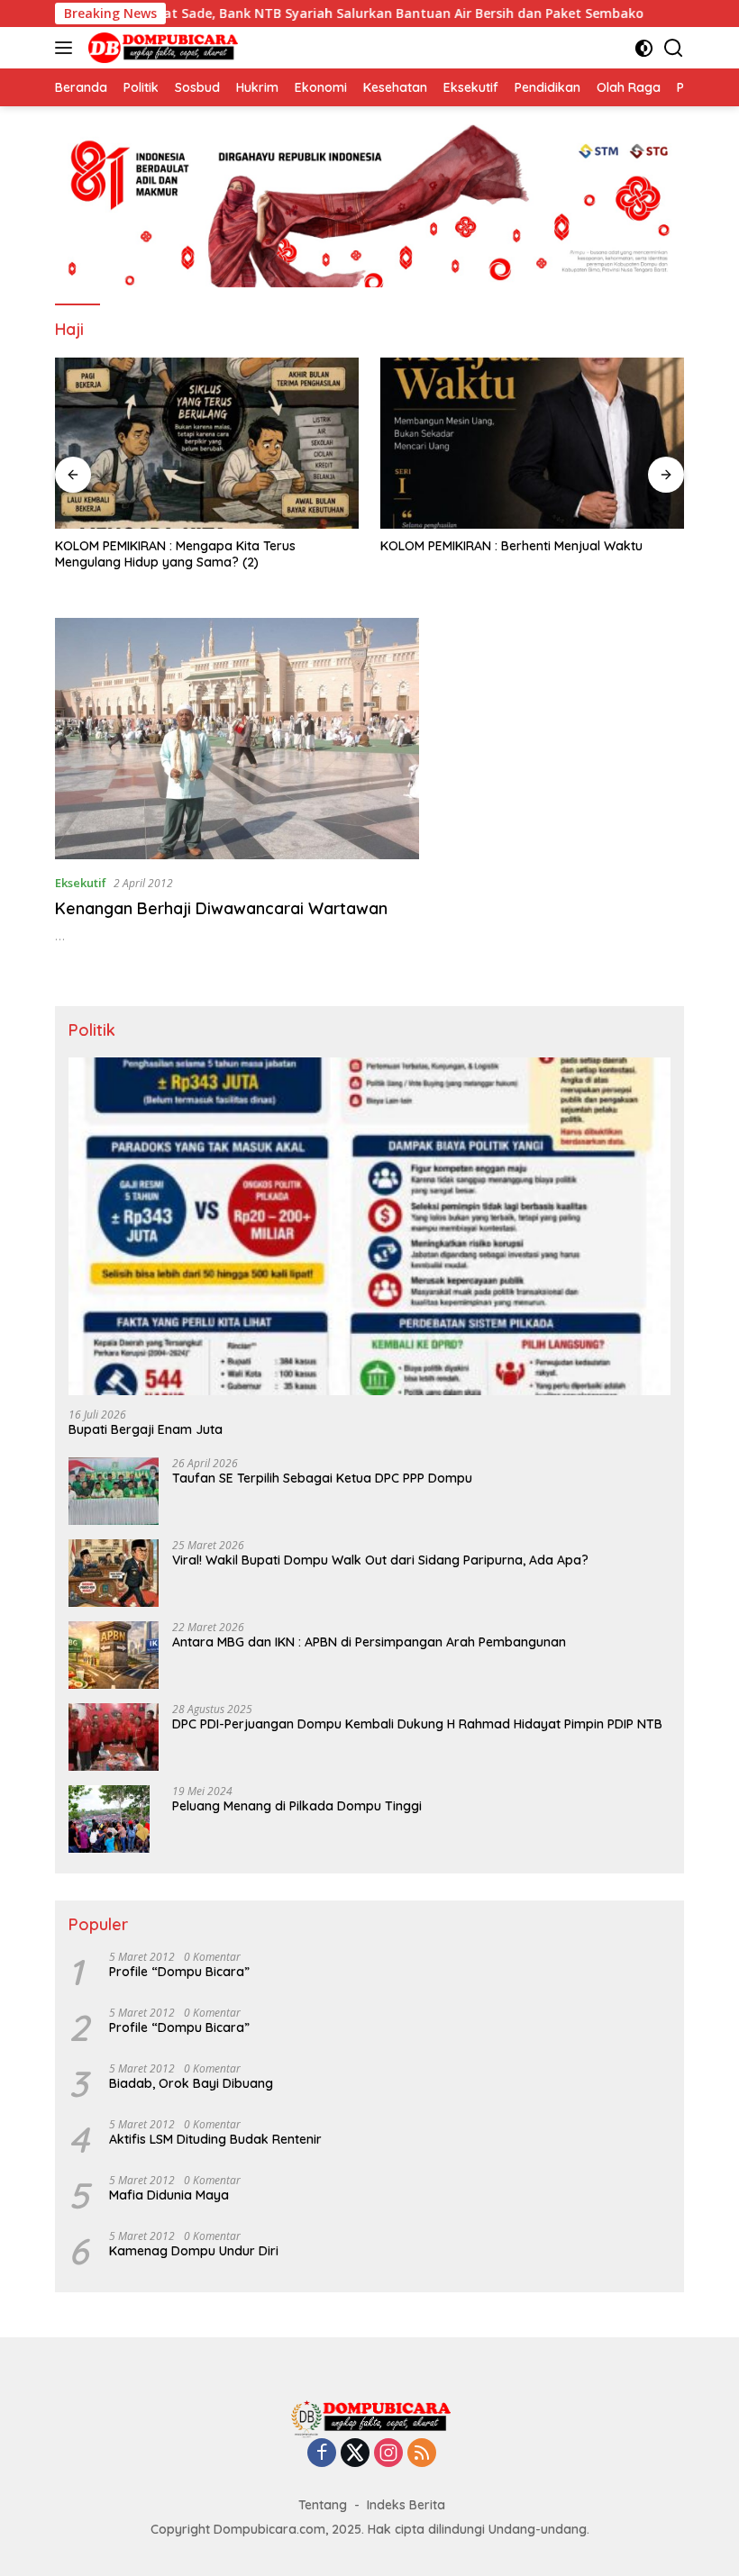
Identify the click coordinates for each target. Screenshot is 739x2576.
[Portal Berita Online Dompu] (161, 48)
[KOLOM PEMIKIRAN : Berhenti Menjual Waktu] (532, 443)
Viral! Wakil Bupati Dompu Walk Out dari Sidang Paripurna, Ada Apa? (380, 1560)
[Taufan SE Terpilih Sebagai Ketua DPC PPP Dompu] (114, 1491)
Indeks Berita (406, 2505)
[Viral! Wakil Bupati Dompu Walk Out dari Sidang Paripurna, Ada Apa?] (114, 1573)
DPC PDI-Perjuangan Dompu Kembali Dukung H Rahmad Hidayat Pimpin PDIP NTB (417, 1724)
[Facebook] (322, 2454)
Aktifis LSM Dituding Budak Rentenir (215, 2139)
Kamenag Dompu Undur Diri (194, 2251)
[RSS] (422, 2454)
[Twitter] (355, 2454)
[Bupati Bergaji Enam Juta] (369, 1227)
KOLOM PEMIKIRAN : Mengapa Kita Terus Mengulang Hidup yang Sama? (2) (175, 554)
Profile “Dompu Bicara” (179, 1972)
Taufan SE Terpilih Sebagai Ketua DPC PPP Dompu (322, 1478)
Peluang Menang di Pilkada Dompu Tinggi (297, 1806)
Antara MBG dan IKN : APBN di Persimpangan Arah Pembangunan (369, 1642)
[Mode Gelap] (644, 48)
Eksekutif (81, 883)
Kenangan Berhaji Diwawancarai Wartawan (221, 908)
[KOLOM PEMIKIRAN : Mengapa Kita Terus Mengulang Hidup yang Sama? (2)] (207, 443)
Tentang (323, 2505)
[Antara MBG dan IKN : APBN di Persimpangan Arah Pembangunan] (114, 1655)
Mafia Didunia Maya (169, 2195)
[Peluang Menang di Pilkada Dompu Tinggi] (109, 1819)
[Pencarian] (674, 48)
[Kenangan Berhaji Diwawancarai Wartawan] (237, 739)
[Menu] (67, 48)
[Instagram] (388, 2454)
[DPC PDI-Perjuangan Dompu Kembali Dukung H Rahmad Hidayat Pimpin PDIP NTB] (114, 1737)
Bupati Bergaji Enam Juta (146, 1429)
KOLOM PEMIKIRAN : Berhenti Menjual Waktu (511, 546)
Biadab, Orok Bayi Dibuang (191, 2083)
